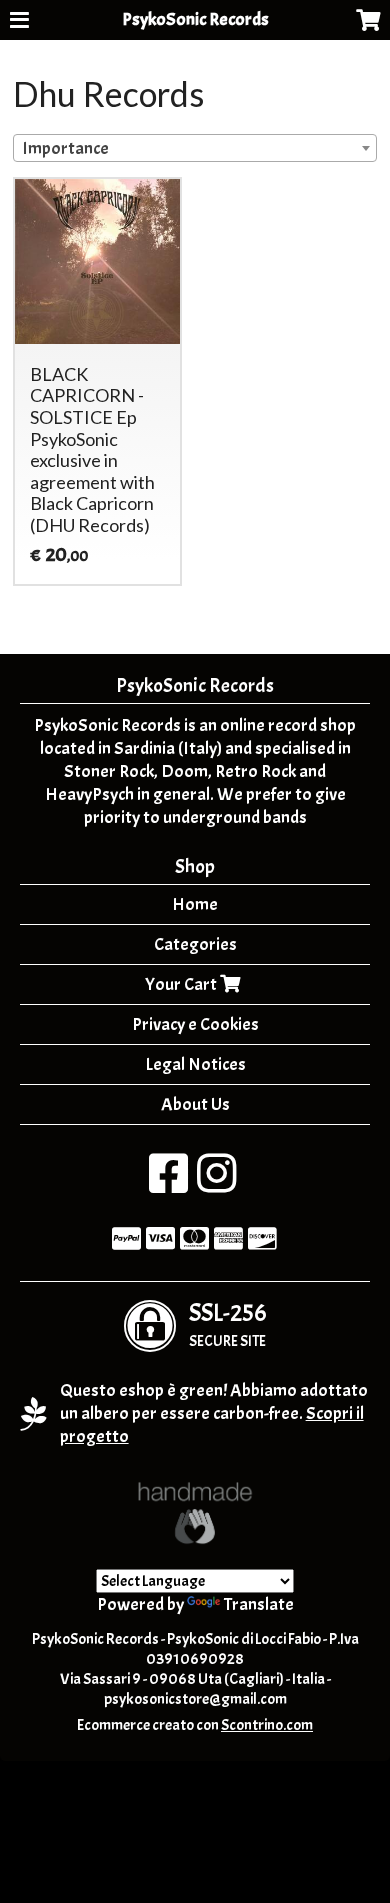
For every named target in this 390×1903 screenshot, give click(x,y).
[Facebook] (168, 1184)
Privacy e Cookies (195, 1024)
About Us (195, 1104)
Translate (259, 1604)
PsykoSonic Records (195, 19)
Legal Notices (195, 1064)
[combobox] (194, 148)
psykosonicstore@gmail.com (195, 1699)
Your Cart (182, 984)
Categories (195, 944)
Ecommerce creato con (195, 1725)
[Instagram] (216, 1184)
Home (195, 904)
